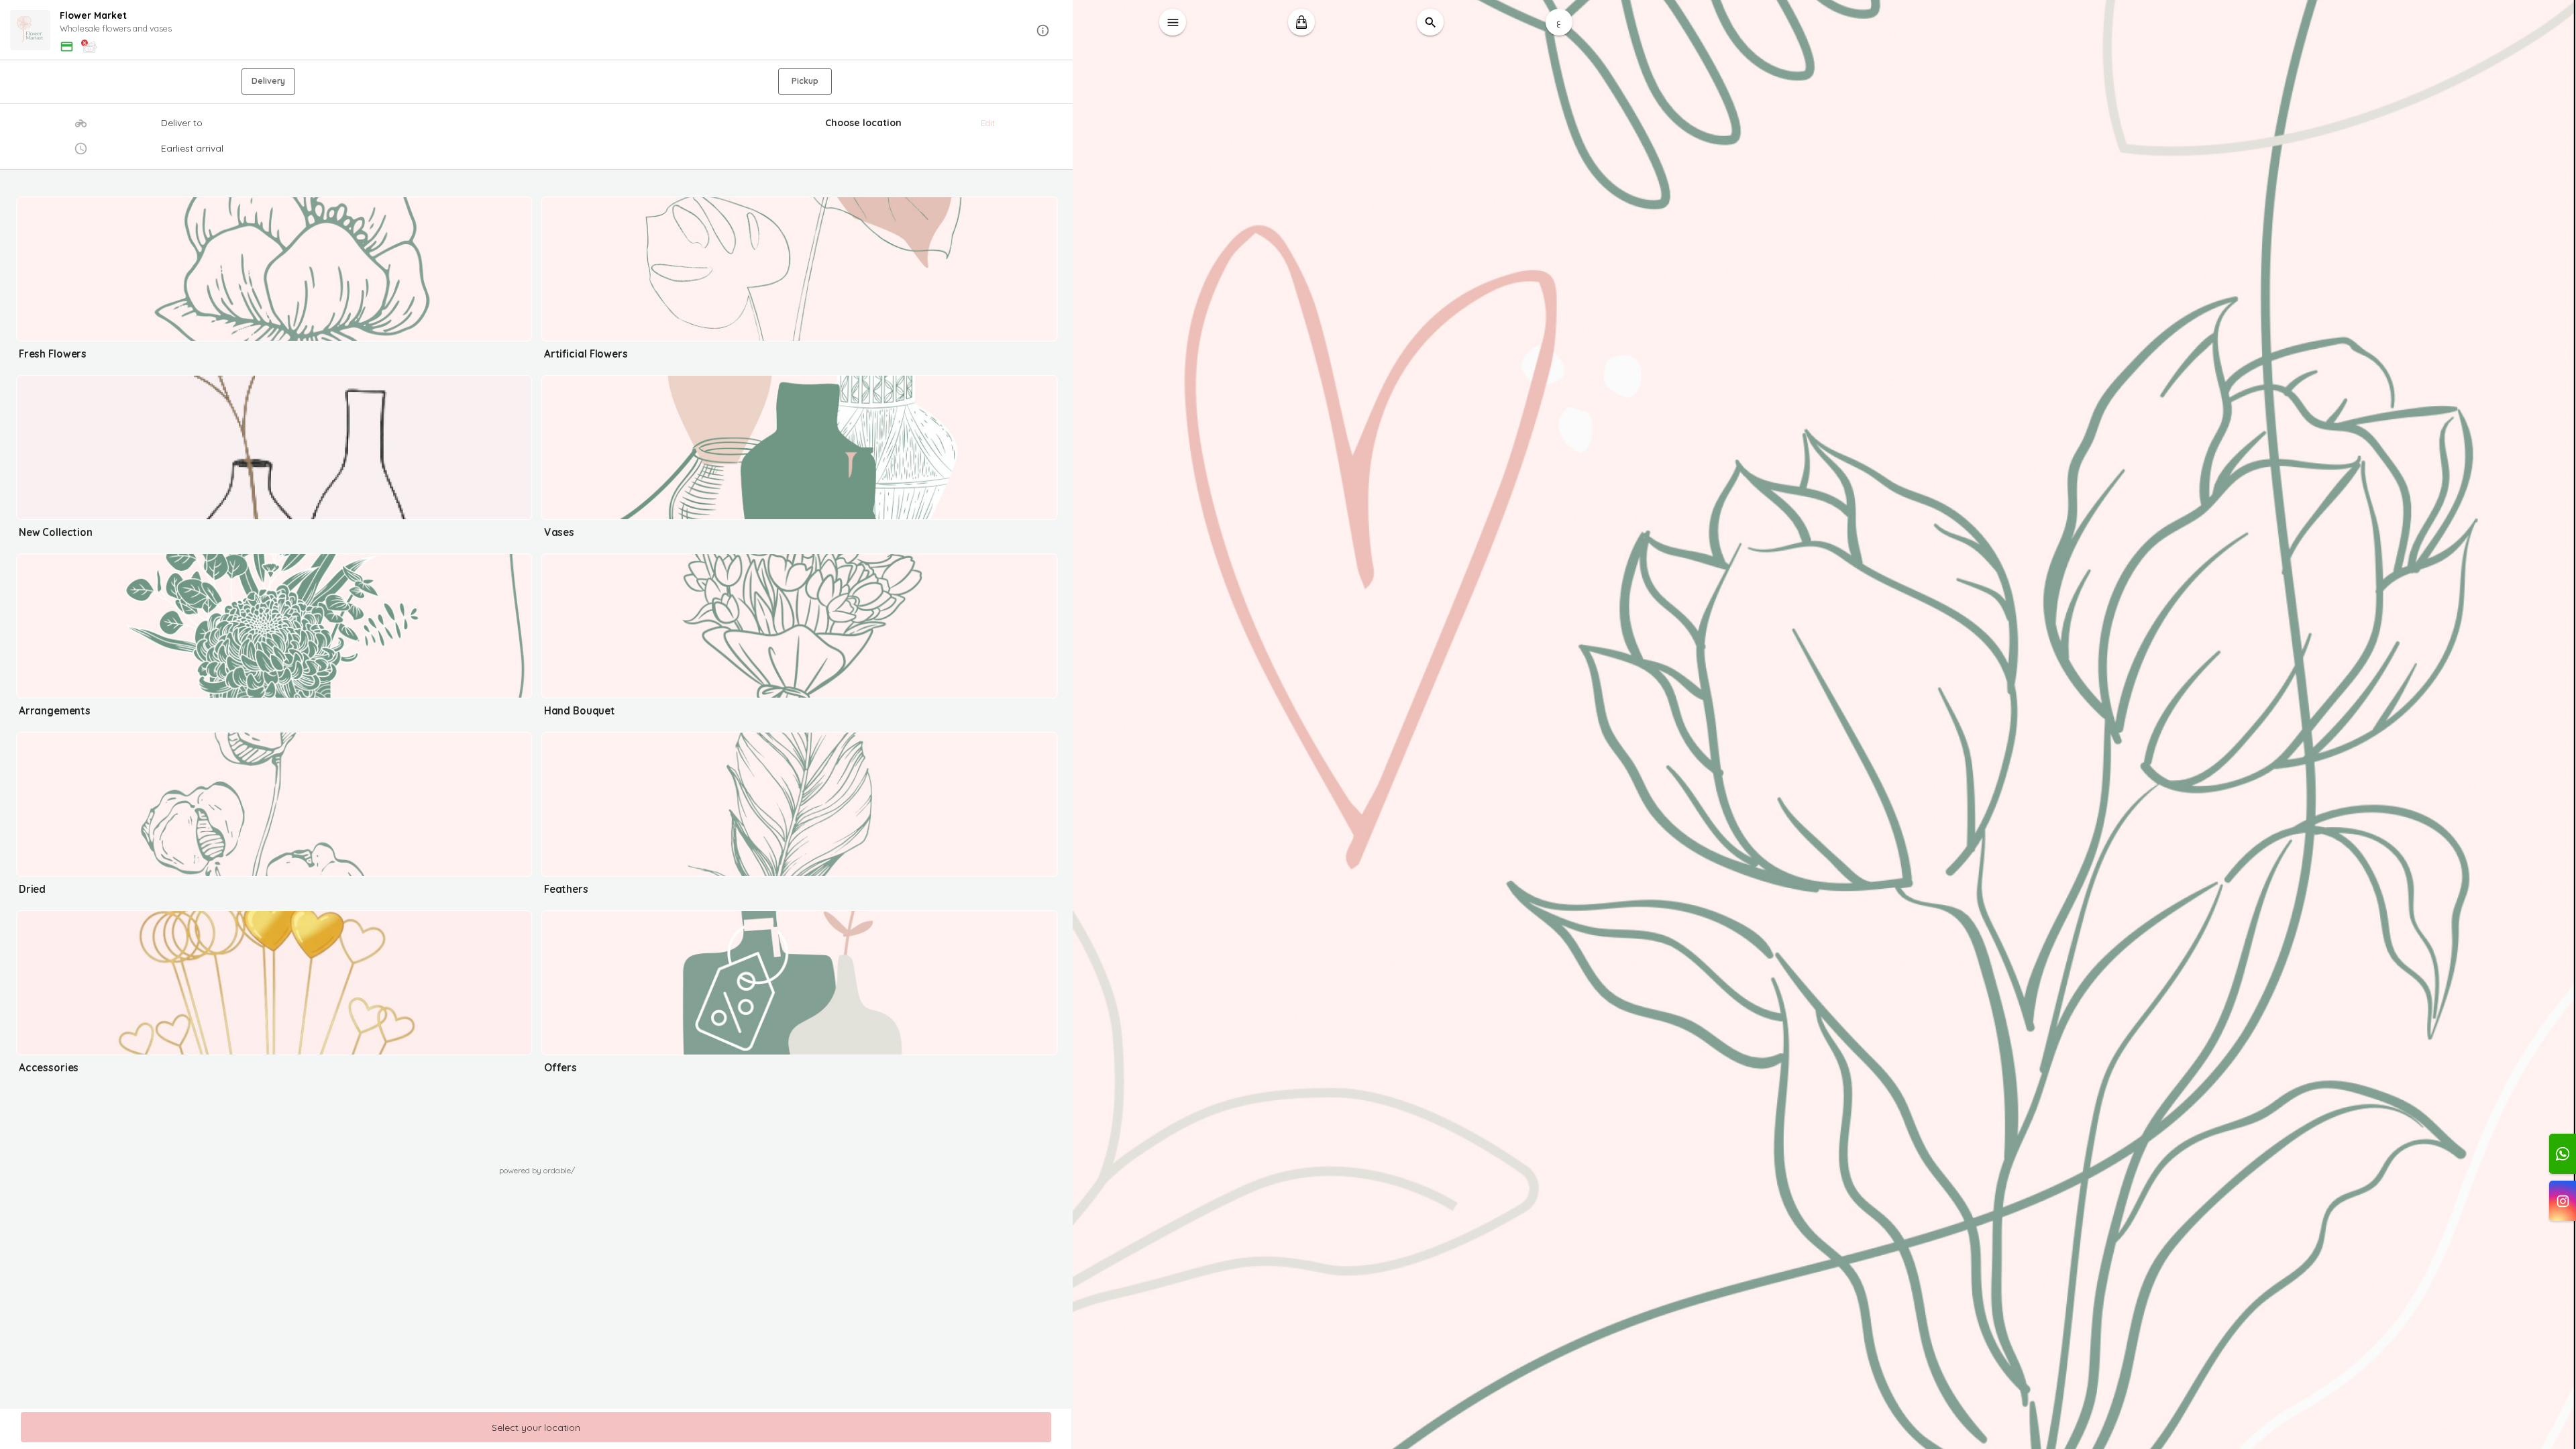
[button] (537, 31)
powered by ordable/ (537, 1170)
